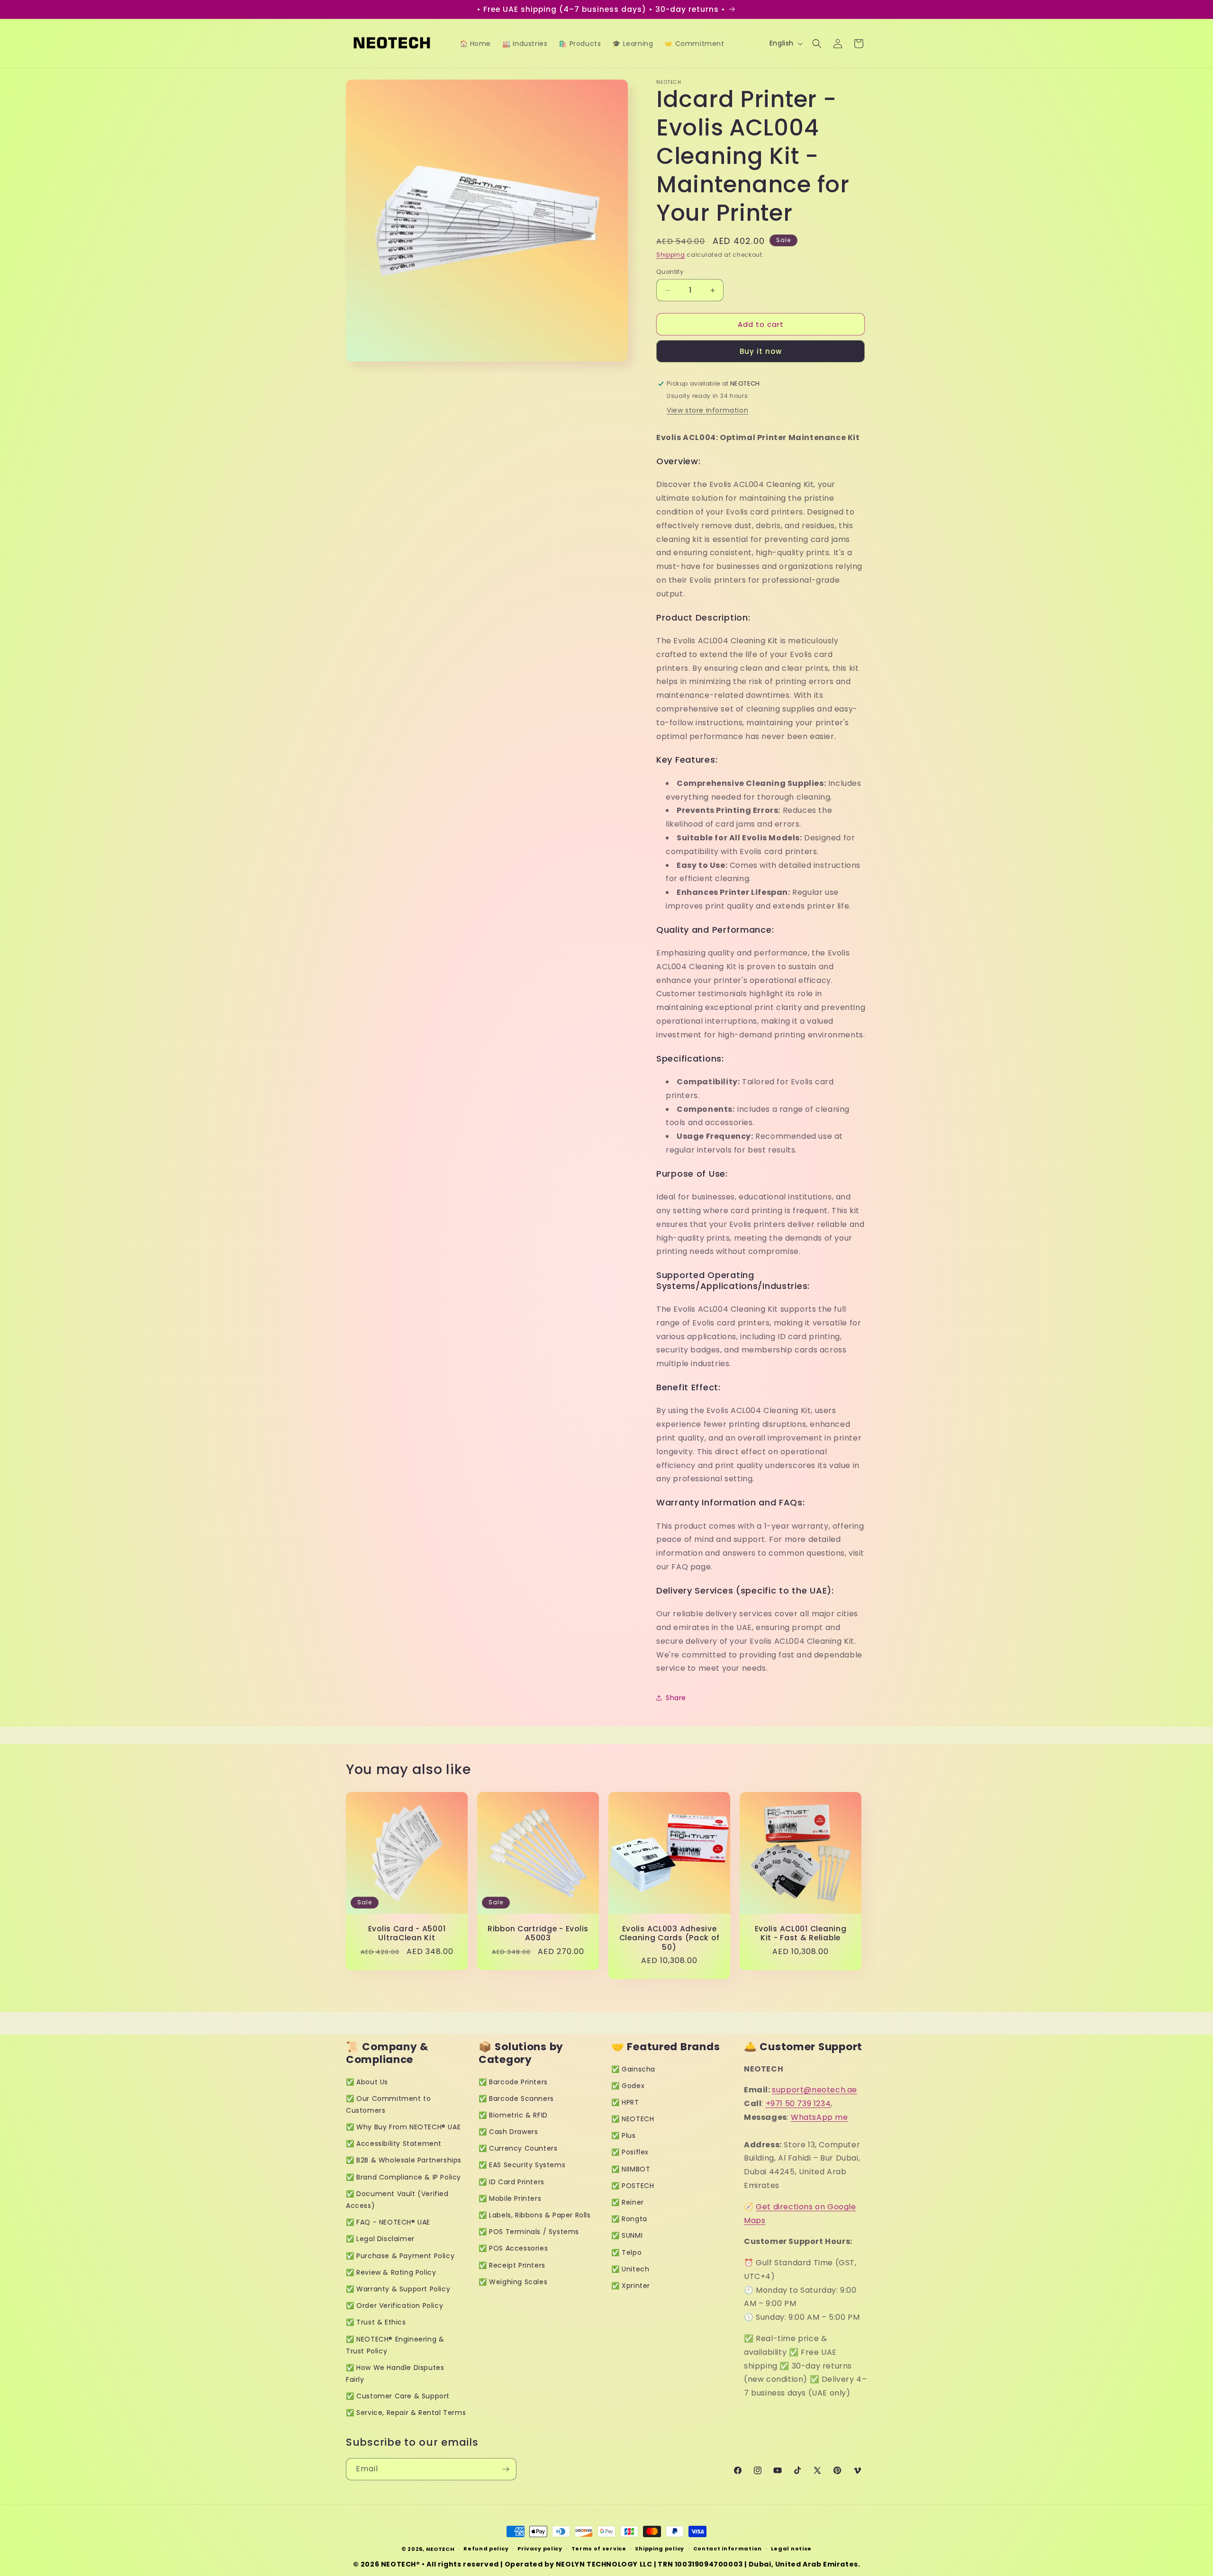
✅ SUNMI (627, 2235)
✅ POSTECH (633, 2186)
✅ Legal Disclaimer (380, 2239)
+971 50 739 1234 (798, 2103)
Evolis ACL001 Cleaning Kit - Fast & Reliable (801, 1933)
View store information (707, 410)
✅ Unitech (630, 2269)
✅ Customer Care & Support (398, 2396)
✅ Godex (628, 2086)
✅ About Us (367, 2082)
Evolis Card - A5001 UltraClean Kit (407, 1933)
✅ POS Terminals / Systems (529, 2232)
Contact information (728, 2549)
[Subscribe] (506, 2469)
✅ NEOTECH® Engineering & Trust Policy (395, 2345)
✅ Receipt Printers (512, 2265)
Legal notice (791, 2549)
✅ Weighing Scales (513, 2282)
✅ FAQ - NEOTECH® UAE (388, 2222)
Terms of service (599, 2549)
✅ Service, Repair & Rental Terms (406, 2413)
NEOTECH (440, 2549)
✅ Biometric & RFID (513, 2115)
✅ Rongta (629, 2219)
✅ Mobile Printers (510, 2198)
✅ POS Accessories (513, 2248)
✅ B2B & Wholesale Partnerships (404, 2160)
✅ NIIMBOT (631, 2169)
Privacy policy (540, 2549)
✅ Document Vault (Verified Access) (397, 2200)
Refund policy (486, 2549)
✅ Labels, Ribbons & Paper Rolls (535, 2215)
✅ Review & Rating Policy (391, 2272)
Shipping (671, 255)
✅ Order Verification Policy (394, 2306)
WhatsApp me (819, 2117)
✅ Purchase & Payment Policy (400, 2256)
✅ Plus (624, 2135)
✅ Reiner (628, 2202)
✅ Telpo (626, 2252)
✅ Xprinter (631, 2286)
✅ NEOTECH (633, 2119)
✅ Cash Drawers (508, 2132)
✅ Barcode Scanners (516, 2099)
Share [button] (676, 1698)
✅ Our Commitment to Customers (388, 2104)
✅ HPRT (625, 2102)
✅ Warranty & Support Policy (398, 2289)
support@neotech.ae (815, 2090)
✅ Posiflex (630, 2152)
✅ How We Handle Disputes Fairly (395, 2373)
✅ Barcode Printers (513, 2082)
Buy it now (761, 351)
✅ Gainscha (633, 2069)
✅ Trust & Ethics (376, 2322)
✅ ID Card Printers (511, 2182)
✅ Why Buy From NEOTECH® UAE (403, 2127)
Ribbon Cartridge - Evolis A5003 (538, 1933)
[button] (817, 44)
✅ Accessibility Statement (394, 2144)
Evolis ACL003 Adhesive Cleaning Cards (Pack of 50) (670, 1938)
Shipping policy (660, 2549)
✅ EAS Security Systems (522, 2165)
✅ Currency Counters (518, 2148)
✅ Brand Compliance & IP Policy (403, 2177)
